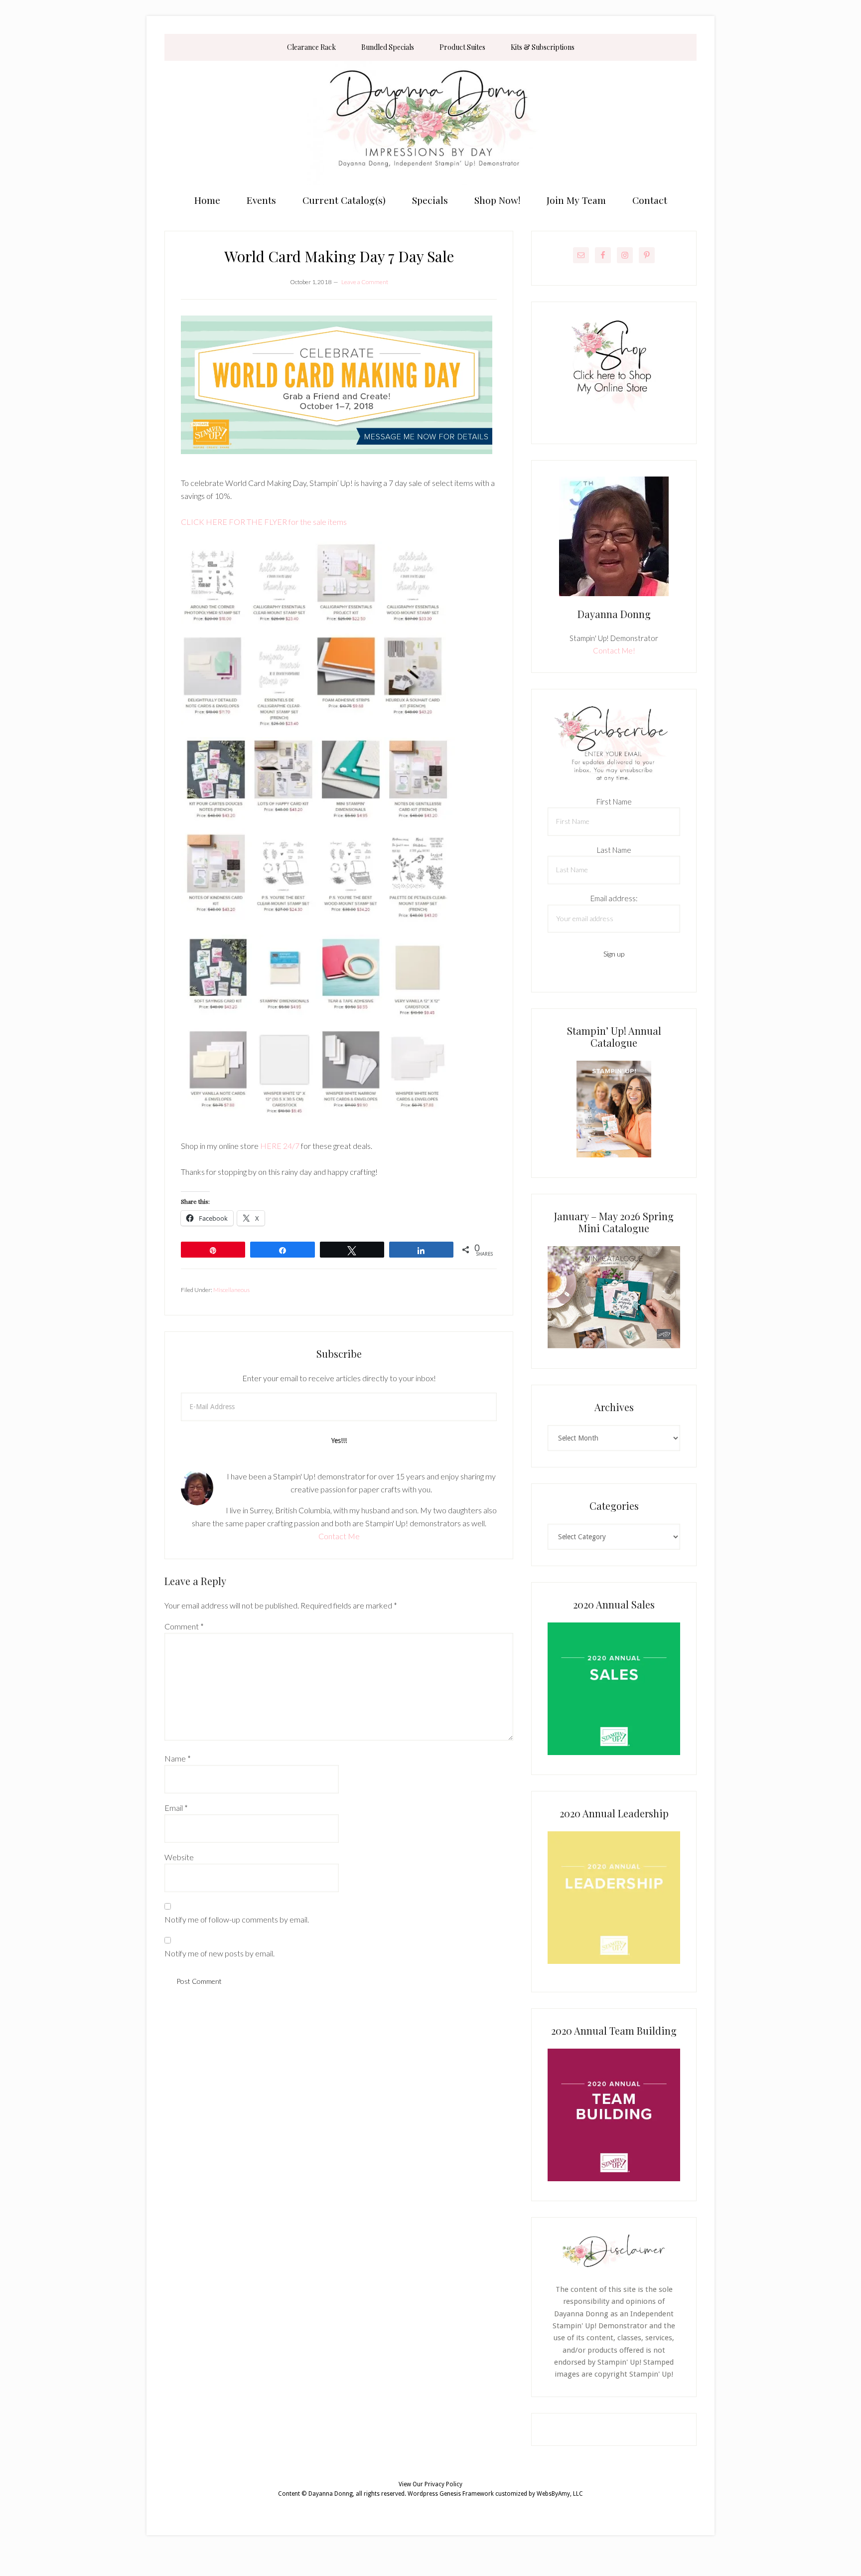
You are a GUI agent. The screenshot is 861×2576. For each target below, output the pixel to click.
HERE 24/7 (280, 1146)
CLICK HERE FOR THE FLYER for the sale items (264, 522)
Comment (184, 1626)
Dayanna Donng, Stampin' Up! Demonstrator (430, 123)
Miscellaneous (231, 1290)
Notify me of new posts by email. (219, 1953)
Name (178, 1758)
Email (176, 1808)
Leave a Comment (365, 282)
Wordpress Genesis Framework (451, 2494)
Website (179, 1857)
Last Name (614, 850)
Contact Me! (614, 650)
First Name (614, 802)
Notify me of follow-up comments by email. (237, 1919)
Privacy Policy (443, 2484)
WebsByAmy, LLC (560, 2494)
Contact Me (339, 1536)
